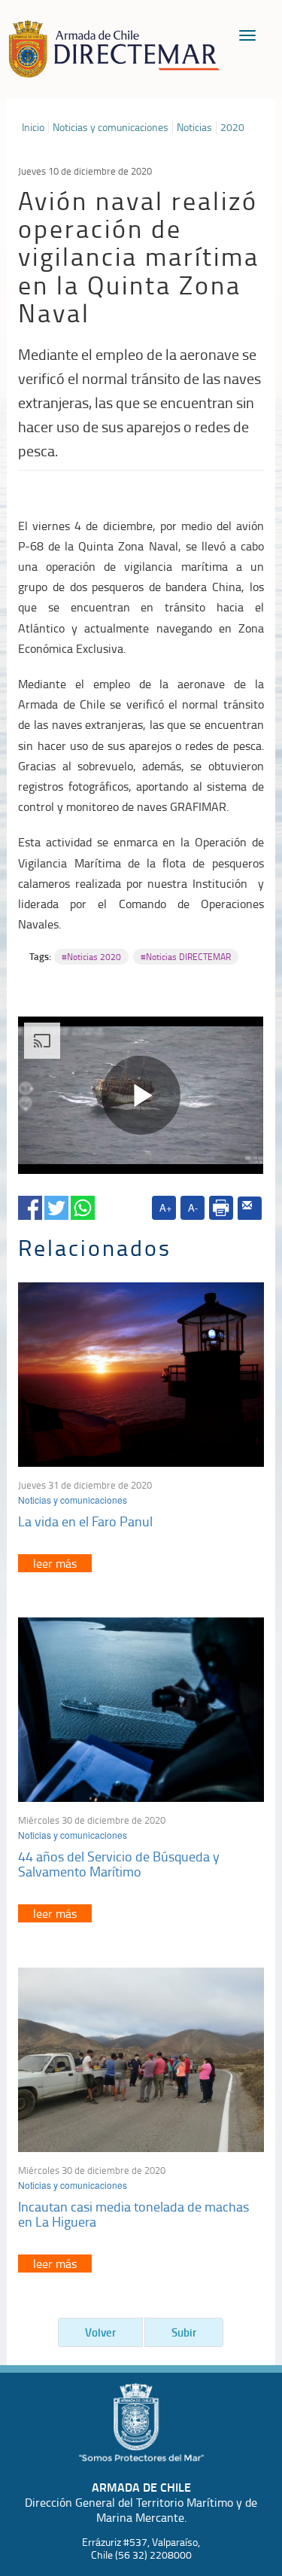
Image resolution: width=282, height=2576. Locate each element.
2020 (232, 127)
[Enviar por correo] (250, 1209)
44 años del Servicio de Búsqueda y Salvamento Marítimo (119, 1864)
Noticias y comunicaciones (111, 127)
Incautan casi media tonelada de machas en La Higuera (133, 2214)
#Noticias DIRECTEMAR (186, 957)
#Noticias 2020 (91, 957)
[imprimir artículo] (221, 1208)
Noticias (194, 127)
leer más (55, 1563)
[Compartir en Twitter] (56, 1205)
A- (193, 1207)
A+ (166, 1207)
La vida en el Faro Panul (85, 1521)
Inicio (33, 127)
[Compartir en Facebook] (30, 1205)
